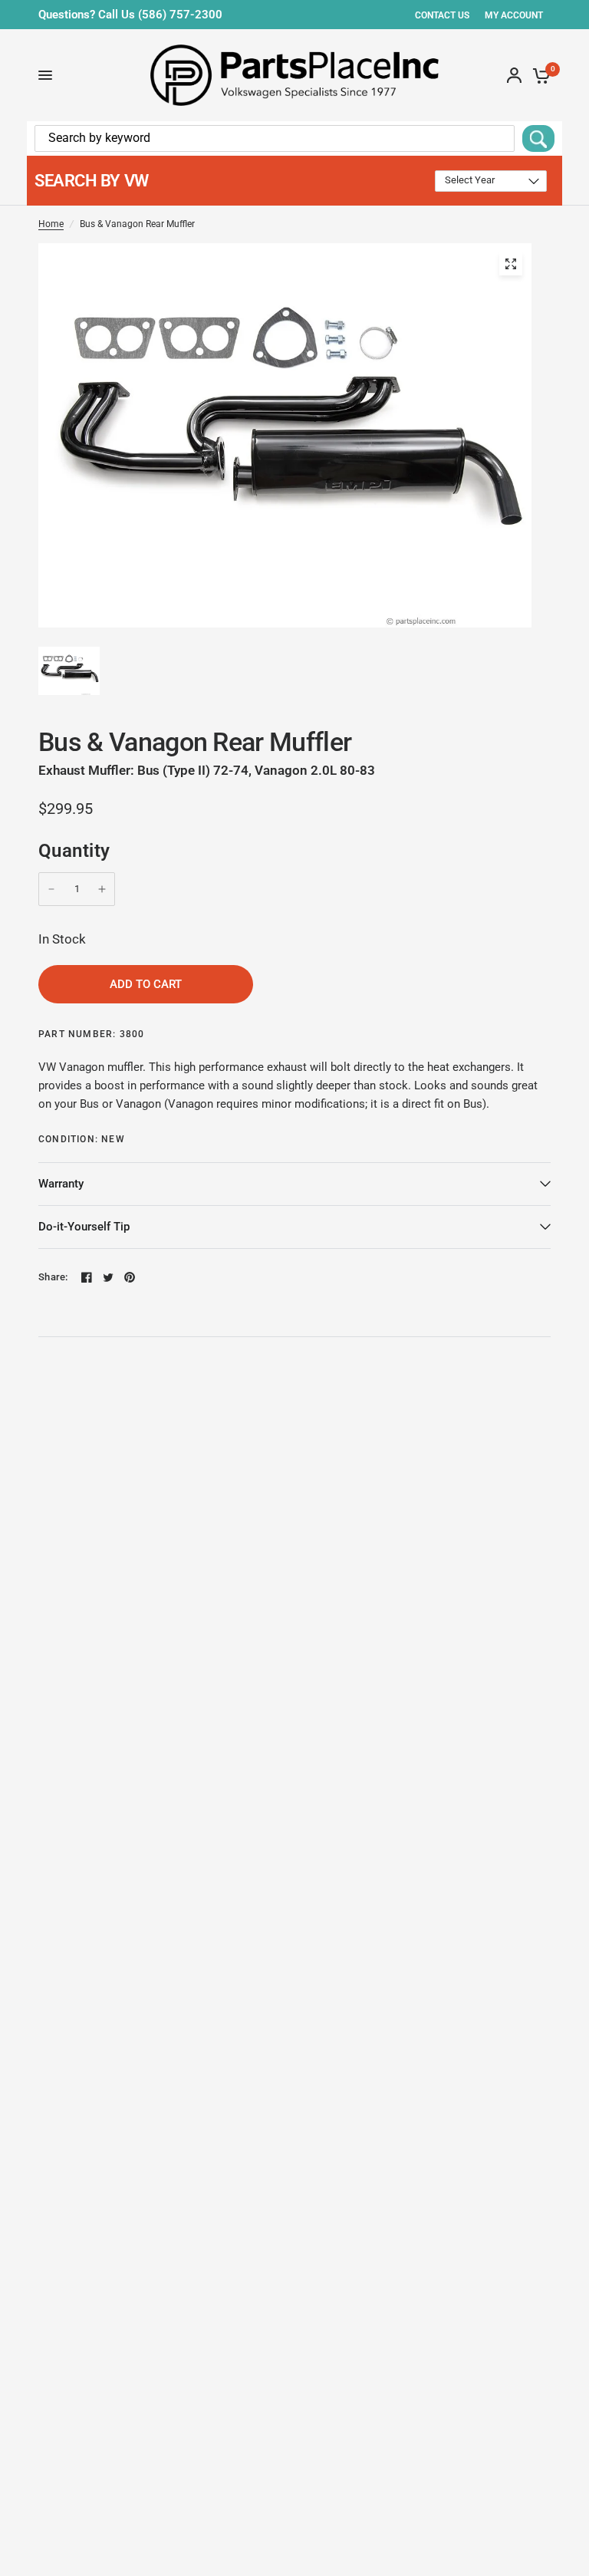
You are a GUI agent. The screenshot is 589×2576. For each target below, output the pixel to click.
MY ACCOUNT (514, 15)
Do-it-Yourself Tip (84, 1227)
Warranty (61, 1184)
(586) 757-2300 (180, 15)
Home (51, 224)
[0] (539, 75)
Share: (53, 1277)
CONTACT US (442, 15)
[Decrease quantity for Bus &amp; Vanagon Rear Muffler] (51, 889)
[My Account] (514, 75)
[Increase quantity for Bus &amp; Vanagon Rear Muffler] (102, 889)
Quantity (74, 851)
